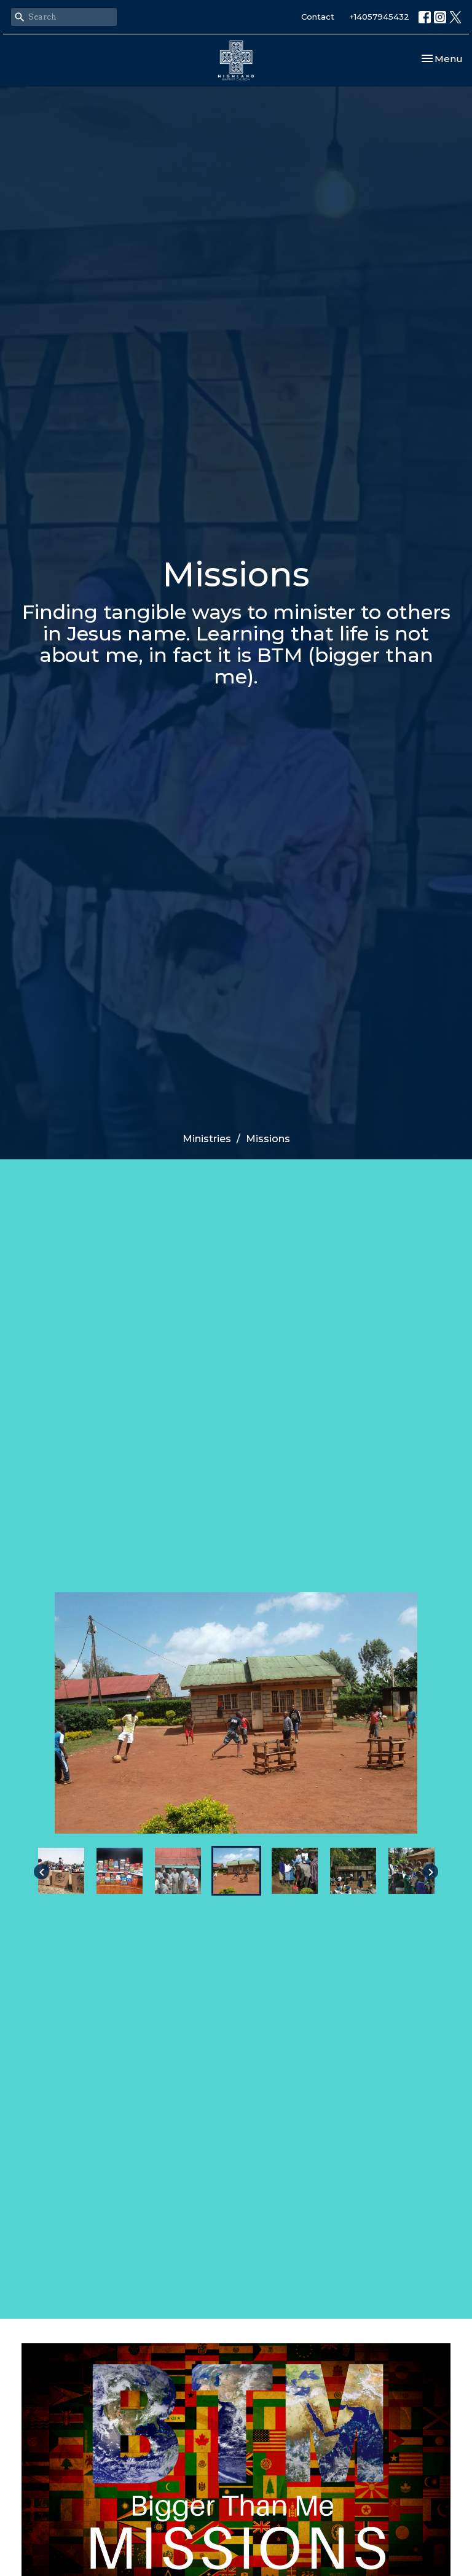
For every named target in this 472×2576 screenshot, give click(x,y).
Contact (318, 17)
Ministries (207, 1139)
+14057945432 (380, 17)
